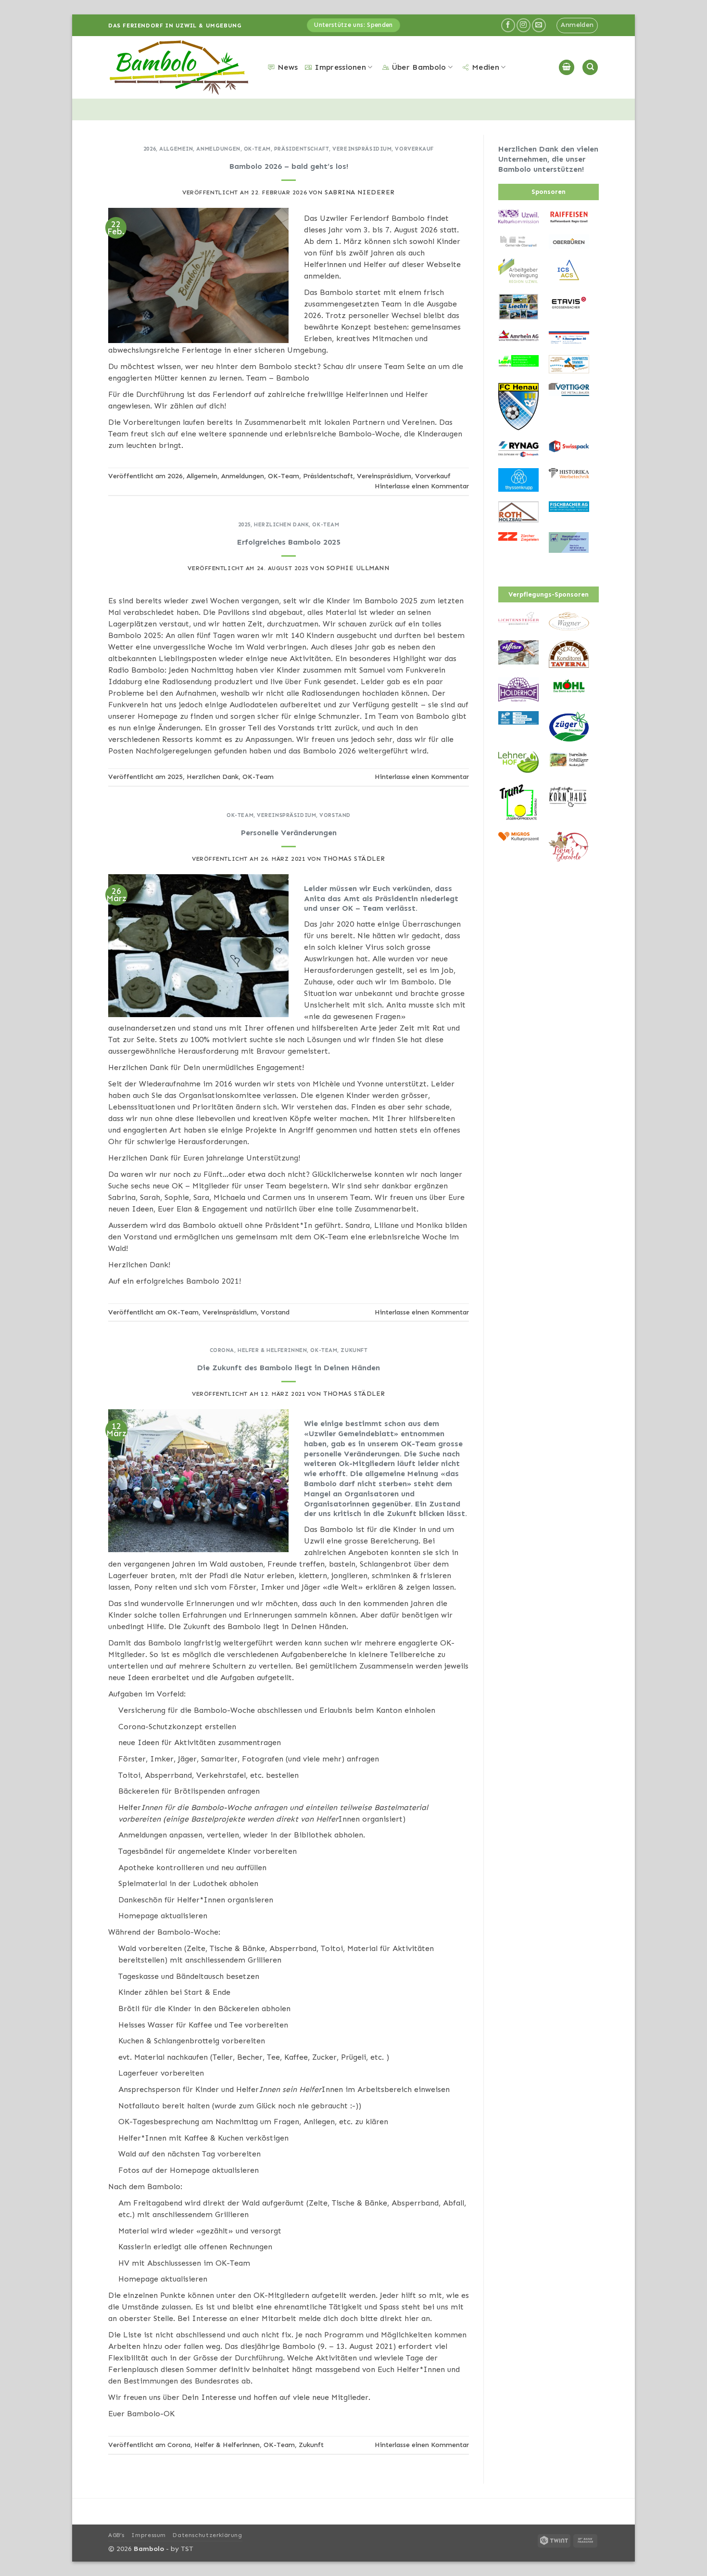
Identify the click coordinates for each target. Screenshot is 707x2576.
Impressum (149, 2535)
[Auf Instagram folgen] (524, 25)
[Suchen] (590, 68)
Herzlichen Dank (281, 524)
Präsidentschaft (302, 149)
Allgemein (176, 149)
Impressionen (340, 67)
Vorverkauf (414, 149)
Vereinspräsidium (362, 149)
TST (187, 2549)
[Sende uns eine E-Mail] (539, 25)
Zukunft (354, 1350)
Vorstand (335, 815)
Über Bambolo (419, 67)
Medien (486, 67)
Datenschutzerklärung (207, 2535)
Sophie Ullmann (358, 568)
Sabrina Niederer (360, 192)
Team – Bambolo (278, 378)
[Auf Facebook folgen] (508, 25)
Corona (222, 1350)
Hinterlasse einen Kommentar (422, 486)
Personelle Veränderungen (289, 833)
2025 (244, 524)
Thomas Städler (354, 859)
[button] (577, 26)
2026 (150, 149)
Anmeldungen (218, 149)
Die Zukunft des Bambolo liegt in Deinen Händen (289, 1368)
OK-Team (257, 149)
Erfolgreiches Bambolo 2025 (289, 542)
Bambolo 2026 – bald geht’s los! (289, 166)
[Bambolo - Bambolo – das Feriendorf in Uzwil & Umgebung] (181, 68)
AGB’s (116, 2535)
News (288, 67)
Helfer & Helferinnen (272, 1350)
